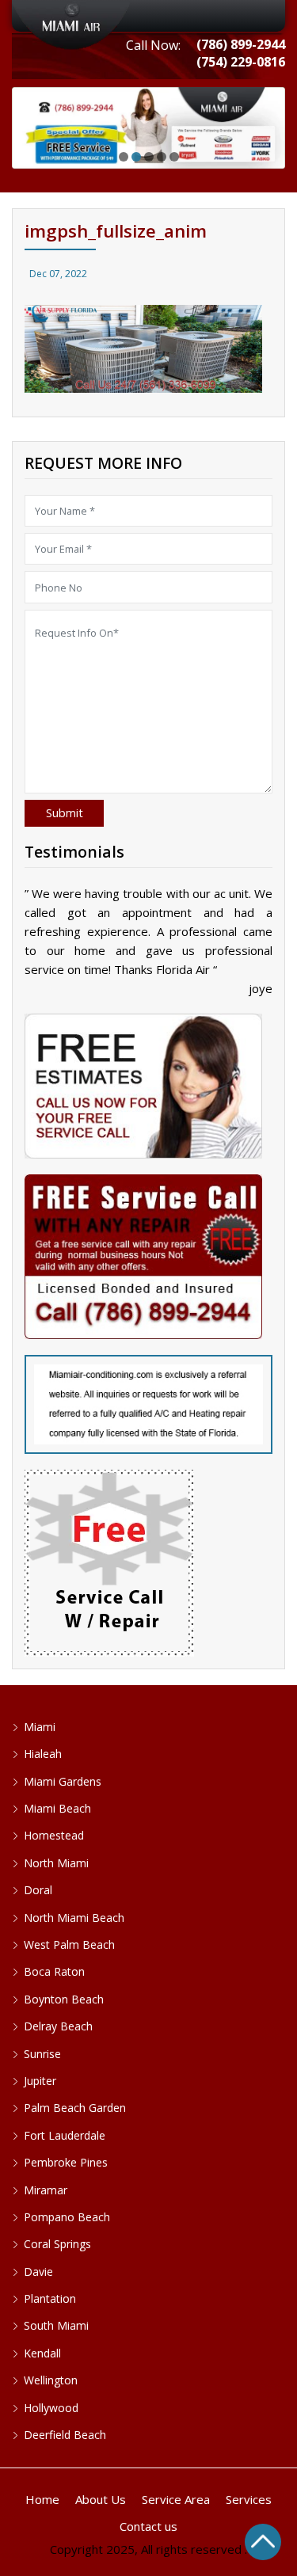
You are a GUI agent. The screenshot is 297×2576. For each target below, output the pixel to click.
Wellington (51, 2380)
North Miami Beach (74, 1918)
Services (249, 2499)
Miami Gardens (63, 1781)
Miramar (46, 2190)
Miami (40, 1727)
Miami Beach (57, 1808)
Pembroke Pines (66, 2162)
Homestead (54, 1835)
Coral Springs (57, 2244)
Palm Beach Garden (75, 2108)
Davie (38, 2272)
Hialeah (43, 1754)
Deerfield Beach (65, 2435)
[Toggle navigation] (148, 16)
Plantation (50, 2298)
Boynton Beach (64, 1999)
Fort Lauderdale (65, 2135)
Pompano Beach (67, 2217)
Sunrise (42, 2054)
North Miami (56, 1863)
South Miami (56, 2325)
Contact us (148, 2526)
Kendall (42, 2353)
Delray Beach (58, 2026)
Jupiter (40, 2081)
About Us (101, 2499)
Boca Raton (54, 1971)
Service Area (176, 2499)
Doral (38, 1890)
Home (42, 2499)
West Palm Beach (69, 1944)
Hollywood (51, 2408)
